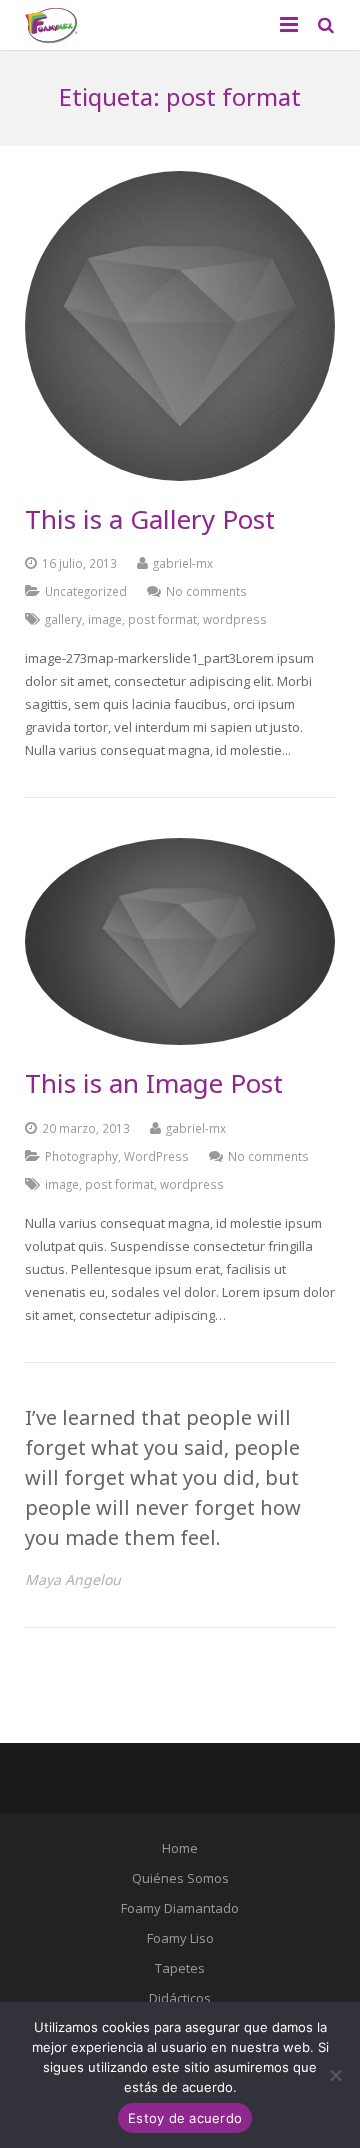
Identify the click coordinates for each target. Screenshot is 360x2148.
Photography (81, 1156)
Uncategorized (86, 591)
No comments (206, 591)
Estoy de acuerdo (185, 2118)
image (105, 619)
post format (162, 619)
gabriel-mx (183, 563)
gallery (63, 619)
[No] (335, 2075)
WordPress (156, 1156)
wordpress (235, 619)
